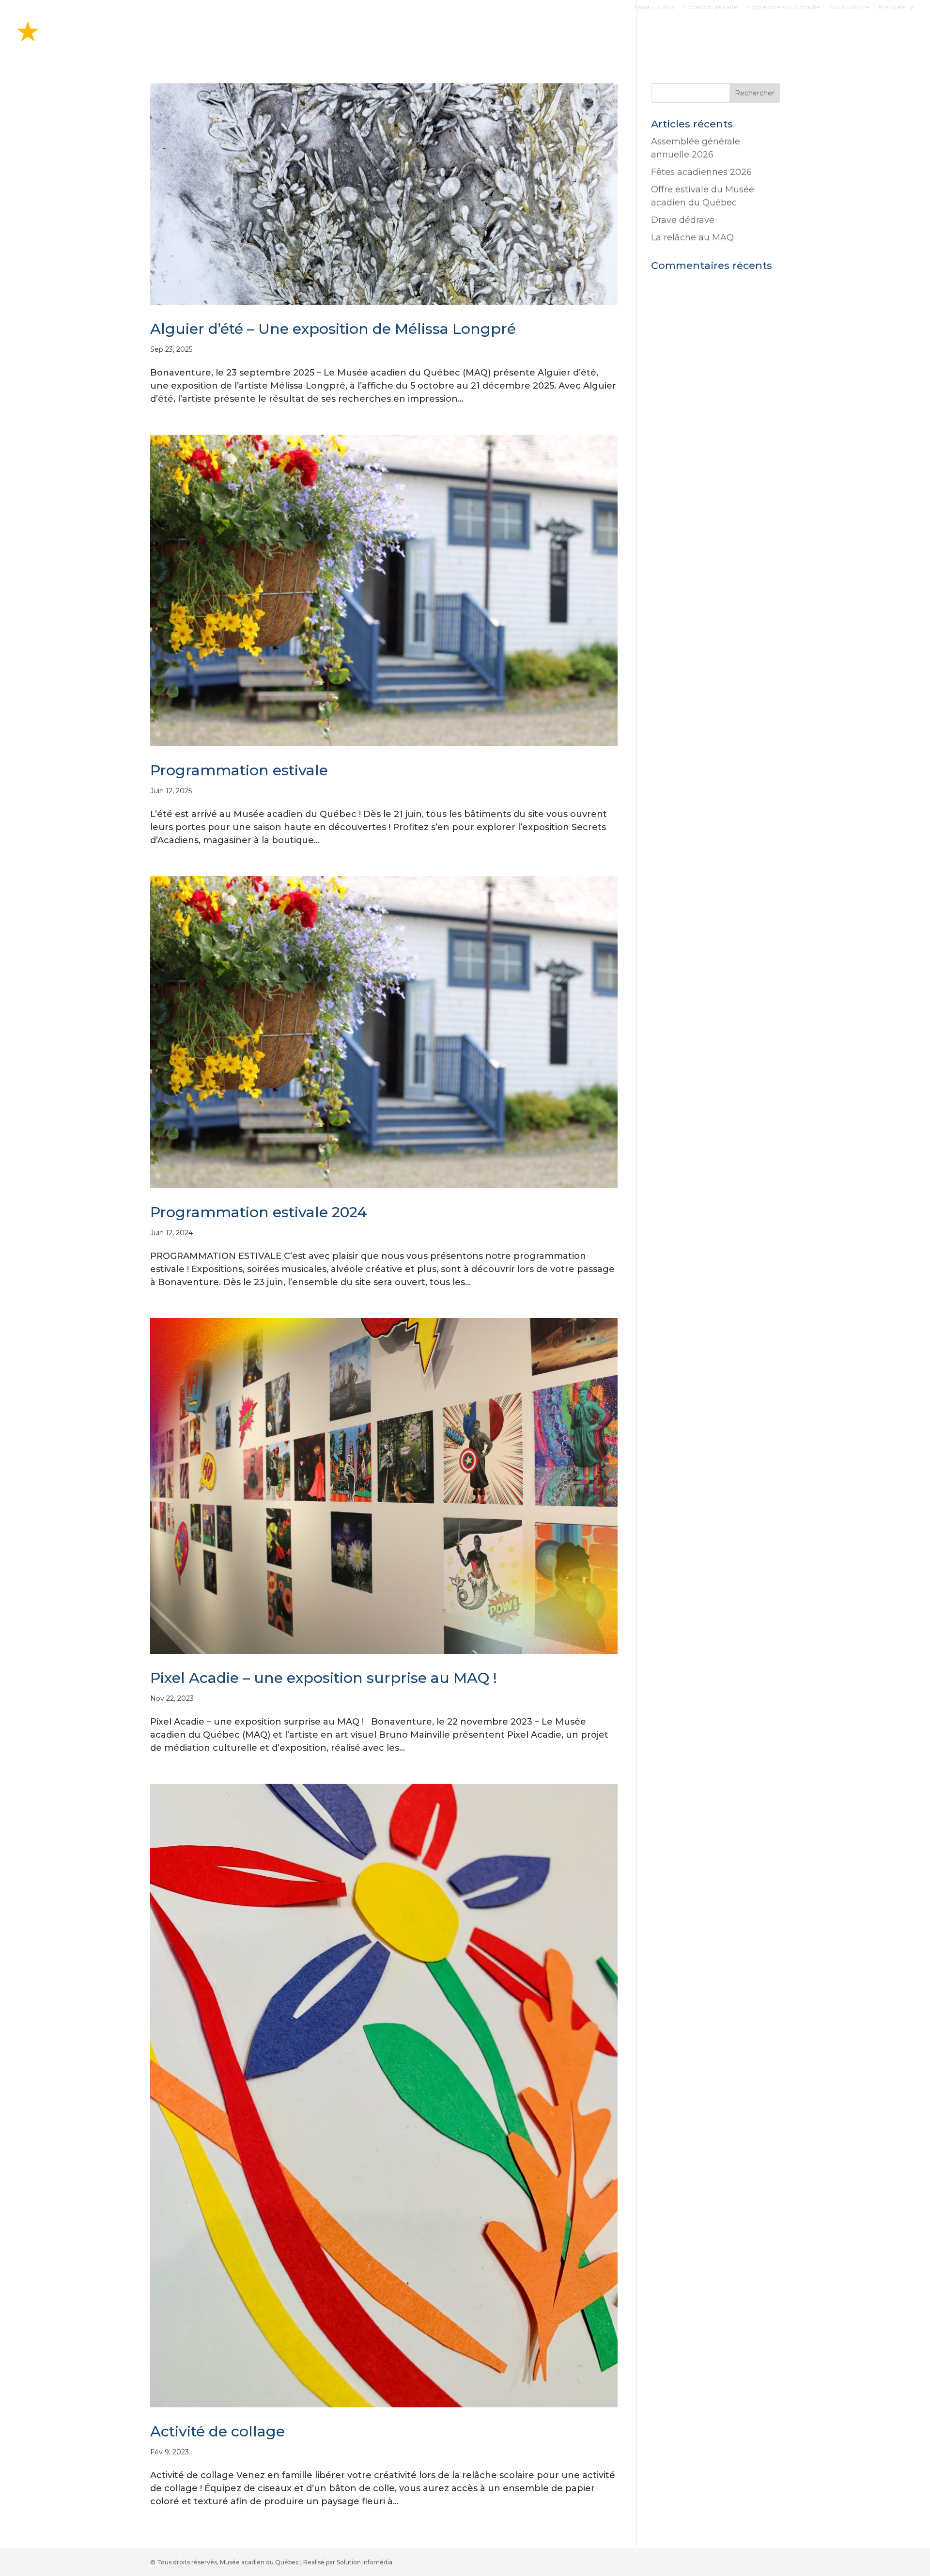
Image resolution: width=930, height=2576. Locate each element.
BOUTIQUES (673, 35)
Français (892, 8)
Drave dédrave (683, 220)
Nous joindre (849, 8)
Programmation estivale (239, 770)
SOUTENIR (865, 35)
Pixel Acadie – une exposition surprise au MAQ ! (324, 1678)
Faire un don (654, 8)
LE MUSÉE (800, 35)
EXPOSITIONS (609, 35)
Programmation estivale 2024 (259, 1212)
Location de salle (711, 8)
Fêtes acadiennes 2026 (701, 172)
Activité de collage (217, 2431)
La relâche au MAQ (692, 237)
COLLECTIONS (738, 35)
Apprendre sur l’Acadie (783, 8)
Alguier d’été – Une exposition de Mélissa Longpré (333, 329)
